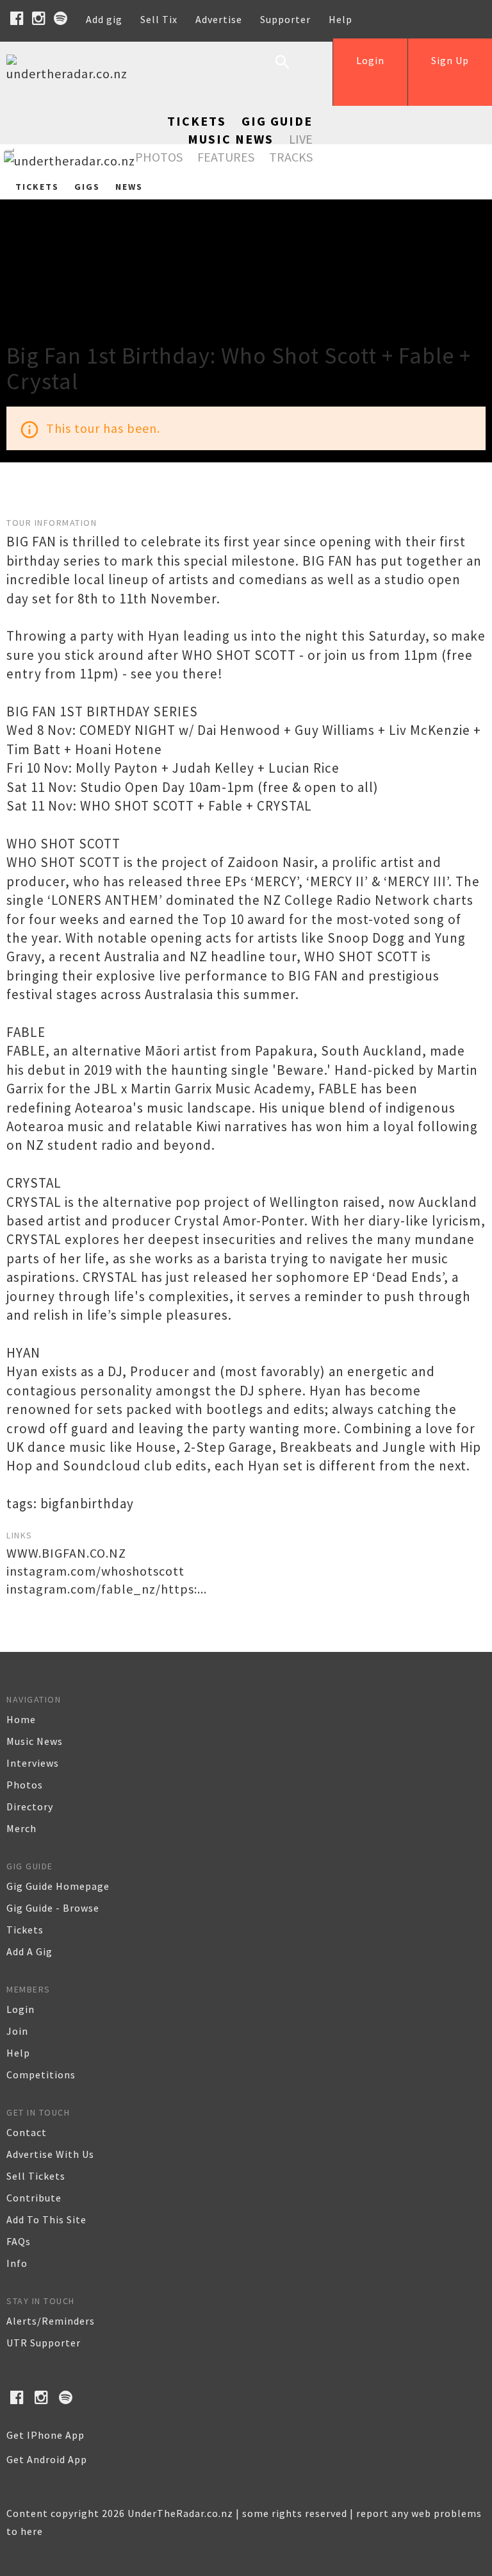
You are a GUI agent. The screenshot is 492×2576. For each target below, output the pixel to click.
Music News (231, 139)
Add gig (104, 19)
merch (21, 1828)
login (20, 2009)
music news (35, 1741)
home (21, 1719)
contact (27, 2132)
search (292, 72)
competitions (41, 2075)
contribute (34, 2198)
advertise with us (50, 2154)
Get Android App (47, 2459)
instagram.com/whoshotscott (95, 1571)
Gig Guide (277, 121)
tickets (25, 1930)
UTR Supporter (44, 2343)
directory (30, 1806)
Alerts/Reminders (51, 2321)
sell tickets (36, 2176)
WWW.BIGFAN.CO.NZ (66, 1553)
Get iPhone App (45, 2435)
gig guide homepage (58, 1886)
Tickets (197, 121)
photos (25, 1785)
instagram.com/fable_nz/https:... (107, 1589)
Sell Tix (159, 19)
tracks (291, 157)
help (18, 2053)
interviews (33, 1763)
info (17, 2263)
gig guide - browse (53, 1908)
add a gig (29, 1951)
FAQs (19, 2241)
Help (340, 19)
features (226, 157)
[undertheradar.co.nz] (70, 73)
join (17, 2031)
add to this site (46, 2219)
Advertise (219, 19)
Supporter (285, 19)
